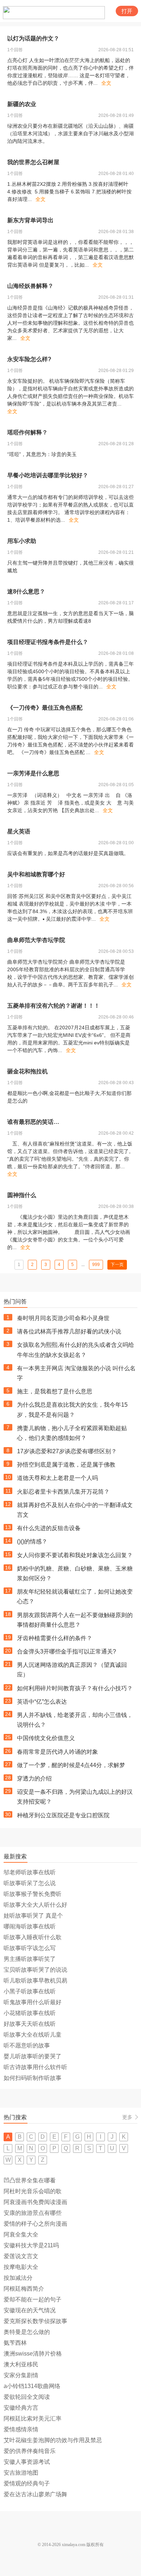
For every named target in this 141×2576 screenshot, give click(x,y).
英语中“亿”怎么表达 (42, 1702)
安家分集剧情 (21, 2375)
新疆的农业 (22, 104)
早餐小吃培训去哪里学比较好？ (48, 475)
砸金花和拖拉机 (27, 1071)
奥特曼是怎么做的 (27, 2332)
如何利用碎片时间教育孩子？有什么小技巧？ (75, 1688)
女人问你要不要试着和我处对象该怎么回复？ (75, 1555)
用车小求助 (22, 541)
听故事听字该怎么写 (30, 1948)
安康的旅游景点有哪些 (33, 2213)
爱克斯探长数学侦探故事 (35, 2321)
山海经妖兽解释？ (30, 286)
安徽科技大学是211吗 (31, 2245)
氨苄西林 (15, 2343)
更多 (127, 2117)
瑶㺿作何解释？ (27, 432)
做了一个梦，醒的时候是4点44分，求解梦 (71, 1765)
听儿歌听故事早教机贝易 (35, 1981)
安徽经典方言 (21, 2408)
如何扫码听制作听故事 (33, 2078)
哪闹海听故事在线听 (30, 1926)
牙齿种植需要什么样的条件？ (55, 1638)
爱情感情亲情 (21, 2429)
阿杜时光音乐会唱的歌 (33, 2191)
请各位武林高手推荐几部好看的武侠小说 (69, 1331)
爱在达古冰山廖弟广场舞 (35, 2494)
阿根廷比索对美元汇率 (33, 2419)
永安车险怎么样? (29, 359)
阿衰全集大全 (21, 2235)
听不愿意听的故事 (27, 2045)
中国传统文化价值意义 (46, 1738)
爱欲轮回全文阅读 (27, 2397)
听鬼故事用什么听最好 (33, 2002)
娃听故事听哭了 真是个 (33, 1916)
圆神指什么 (22, 1195)
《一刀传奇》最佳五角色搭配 (45, 708)
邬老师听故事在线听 (30, 1872)
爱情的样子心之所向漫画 (35, 2224)
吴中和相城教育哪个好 (36, 874)
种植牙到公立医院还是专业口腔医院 (63, 1815)
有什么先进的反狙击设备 (49, 1528)
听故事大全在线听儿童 (33, 2035)
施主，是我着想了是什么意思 (55, 1391)
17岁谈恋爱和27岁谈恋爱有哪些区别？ (67, 1451)
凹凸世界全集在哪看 (30, 2180)
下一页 (117, 1265)
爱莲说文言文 (21, 2256)
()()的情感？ (32, 1541)
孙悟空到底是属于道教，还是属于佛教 (66, 1465)
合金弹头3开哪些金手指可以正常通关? (67, 1651)
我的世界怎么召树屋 (33, 162)
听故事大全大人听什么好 (35, 1905)
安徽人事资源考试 (27, 2462)
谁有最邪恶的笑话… (33, 1122)
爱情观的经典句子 (27, 2483)
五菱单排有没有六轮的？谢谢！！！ (54, 1006)
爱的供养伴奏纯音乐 (30, 2451)
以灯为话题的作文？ (33, 38)
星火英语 (19, 831)
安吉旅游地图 (21, 2473)
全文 (106, 83)
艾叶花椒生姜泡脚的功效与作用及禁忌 (53, 2440)
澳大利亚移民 (21, 2364)
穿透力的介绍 (34, 1778)
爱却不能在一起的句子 (33, 2299)
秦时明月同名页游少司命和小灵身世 (63, 1318)
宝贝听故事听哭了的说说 (35, 1970)
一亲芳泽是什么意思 (33, 773)
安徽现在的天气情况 (30, 2310)
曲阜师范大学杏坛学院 (36, 940)
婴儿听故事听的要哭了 (33, 2056)
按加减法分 (18, 2278)
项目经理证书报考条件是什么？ (48, 642)
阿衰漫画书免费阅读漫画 (35, 2202)
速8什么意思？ (26, 592)
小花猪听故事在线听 (30, 2013)
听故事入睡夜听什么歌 (33, 1937)
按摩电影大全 (21, 2267)
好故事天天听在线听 (30, 2024)
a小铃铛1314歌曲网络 (32, 2386)
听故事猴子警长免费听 (33, 1894)
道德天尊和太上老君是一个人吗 (57, 1478)
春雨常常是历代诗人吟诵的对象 (57, 1752)
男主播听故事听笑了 (30, 1959)
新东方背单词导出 (30, 220)
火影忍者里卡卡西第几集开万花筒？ (63, 1492)
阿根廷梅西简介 (24, 2289)
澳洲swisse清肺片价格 (33, 2354)
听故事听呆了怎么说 (30, 1883)
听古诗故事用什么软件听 (35, 2067)
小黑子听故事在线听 (30, 1991)
